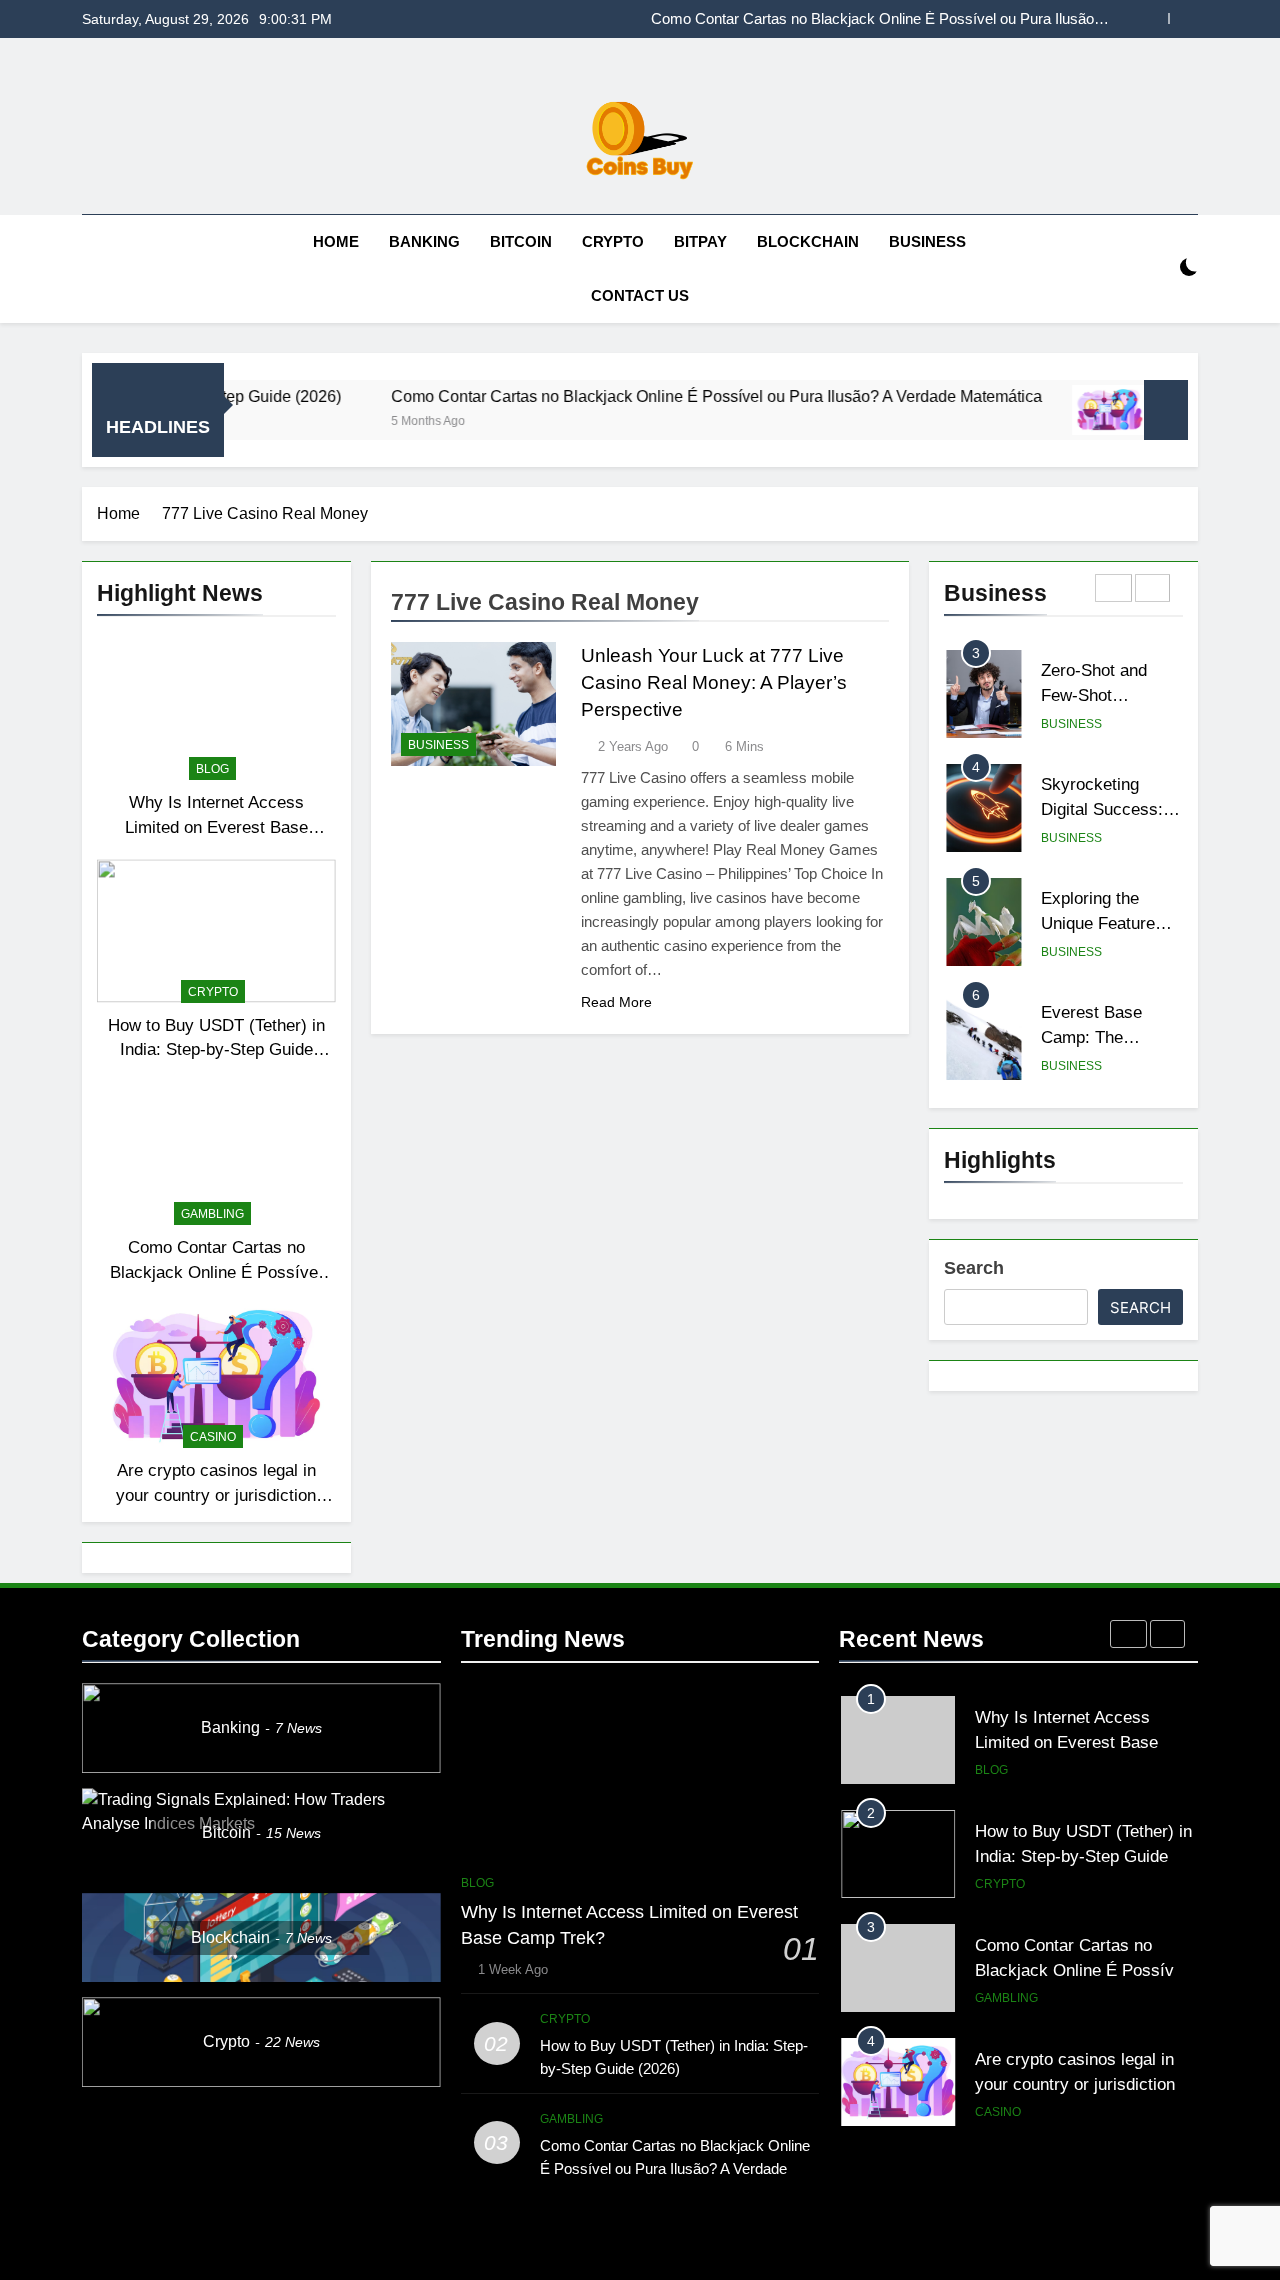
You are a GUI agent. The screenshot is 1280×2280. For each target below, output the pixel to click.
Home (336, 241)
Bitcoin (521, 241)
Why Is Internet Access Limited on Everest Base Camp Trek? (216, 827)
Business (927, 241)
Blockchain (808, 241)
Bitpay (700, 241)
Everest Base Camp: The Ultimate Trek (1091, 1037)
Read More (616, 1002)
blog (212, 769)
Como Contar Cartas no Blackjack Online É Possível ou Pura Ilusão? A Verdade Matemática (883, 10)
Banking (424, 241)
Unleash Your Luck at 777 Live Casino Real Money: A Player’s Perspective (714, 682)
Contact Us (640, 295)
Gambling (212, 1214)
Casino (213, 1437)
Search (974, 1268)
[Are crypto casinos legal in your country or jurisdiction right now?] (1046, 410)
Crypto (613, 241)
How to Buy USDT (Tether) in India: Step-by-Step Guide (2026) (216, 1050)
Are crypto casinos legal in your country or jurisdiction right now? (905, 28)
